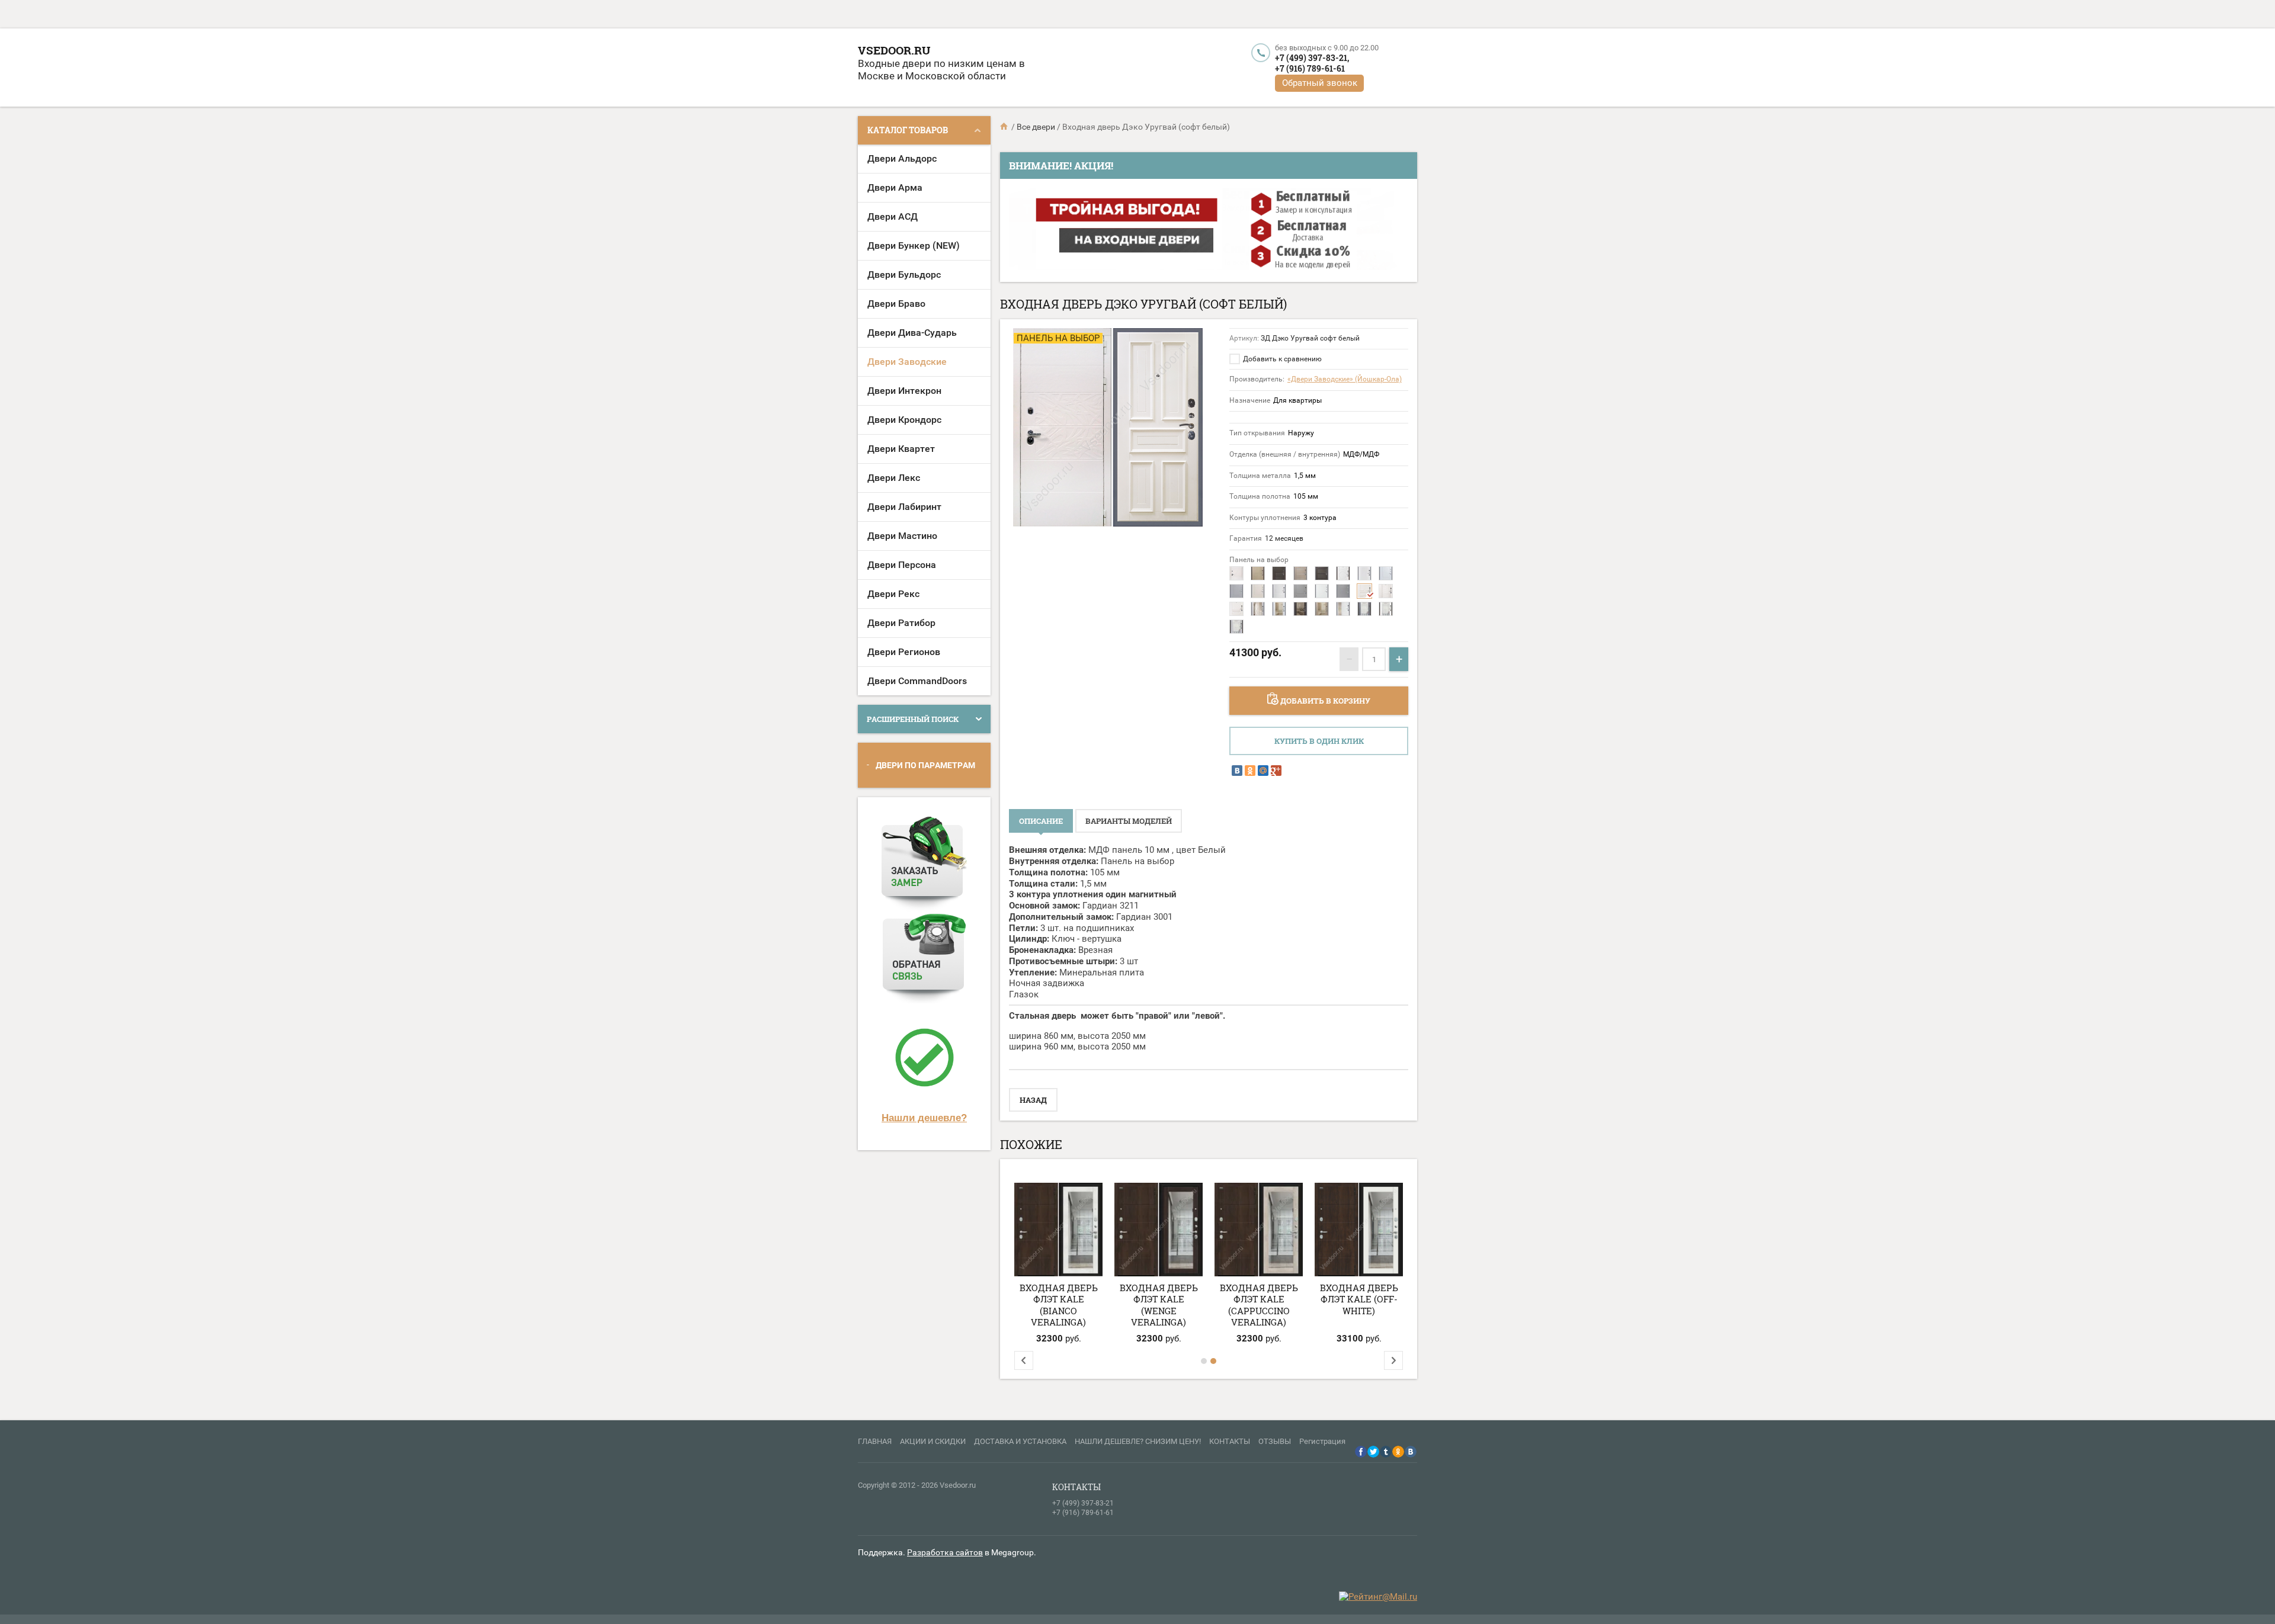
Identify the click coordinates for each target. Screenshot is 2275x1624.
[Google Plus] (1276, 771)
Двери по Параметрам (925, 765)
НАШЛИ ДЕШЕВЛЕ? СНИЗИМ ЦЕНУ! (1138, 1441)
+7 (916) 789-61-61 (1310, 68)
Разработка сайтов (945, 1552)
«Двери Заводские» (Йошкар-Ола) (1345, 379)
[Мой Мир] (1263, 771)
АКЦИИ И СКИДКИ (933, 1441)
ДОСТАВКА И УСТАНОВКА (1020, 1441)
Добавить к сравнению (1281, 359)
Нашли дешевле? (924, 1118)
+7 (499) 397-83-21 (1083, 1503)
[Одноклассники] (1250, 771)
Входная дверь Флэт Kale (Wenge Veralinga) (1159, 1305)
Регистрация (1322, 1441)
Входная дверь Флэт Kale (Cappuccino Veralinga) (1259, 1305)
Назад (1033, 1100)
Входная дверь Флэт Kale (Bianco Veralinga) (1059, 1305)
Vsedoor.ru (894, 50)
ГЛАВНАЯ (875, 1441)
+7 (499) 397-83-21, (1312, 58)
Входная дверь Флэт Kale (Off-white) (1359, 1299)
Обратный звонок (1320, 83)
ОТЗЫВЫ (1275, 1441)
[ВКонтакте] (1237, 771)
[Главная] (1005, 127)
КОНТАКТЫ (1230, 1441)
